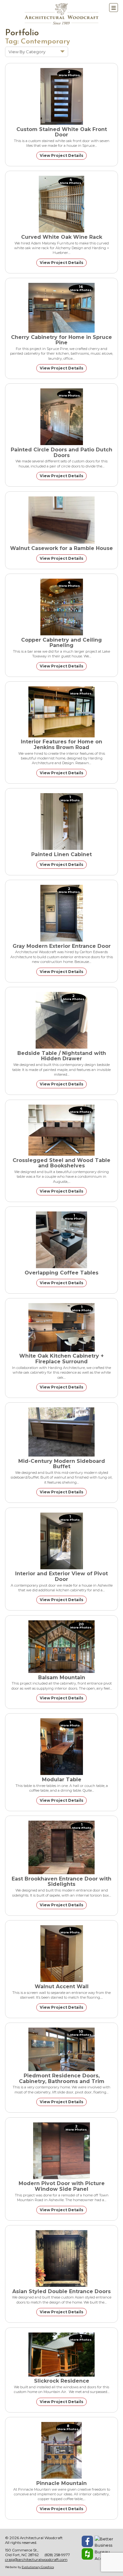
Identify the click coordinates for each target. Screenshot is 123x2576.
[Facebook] (87, 2541)
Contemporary (45, 42)
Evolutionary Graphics (38, 2567)
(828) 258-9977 (57, 2555)
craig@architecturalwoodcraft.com (36, 2560)
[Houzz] (87, 2554)
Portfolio (22, 33)
